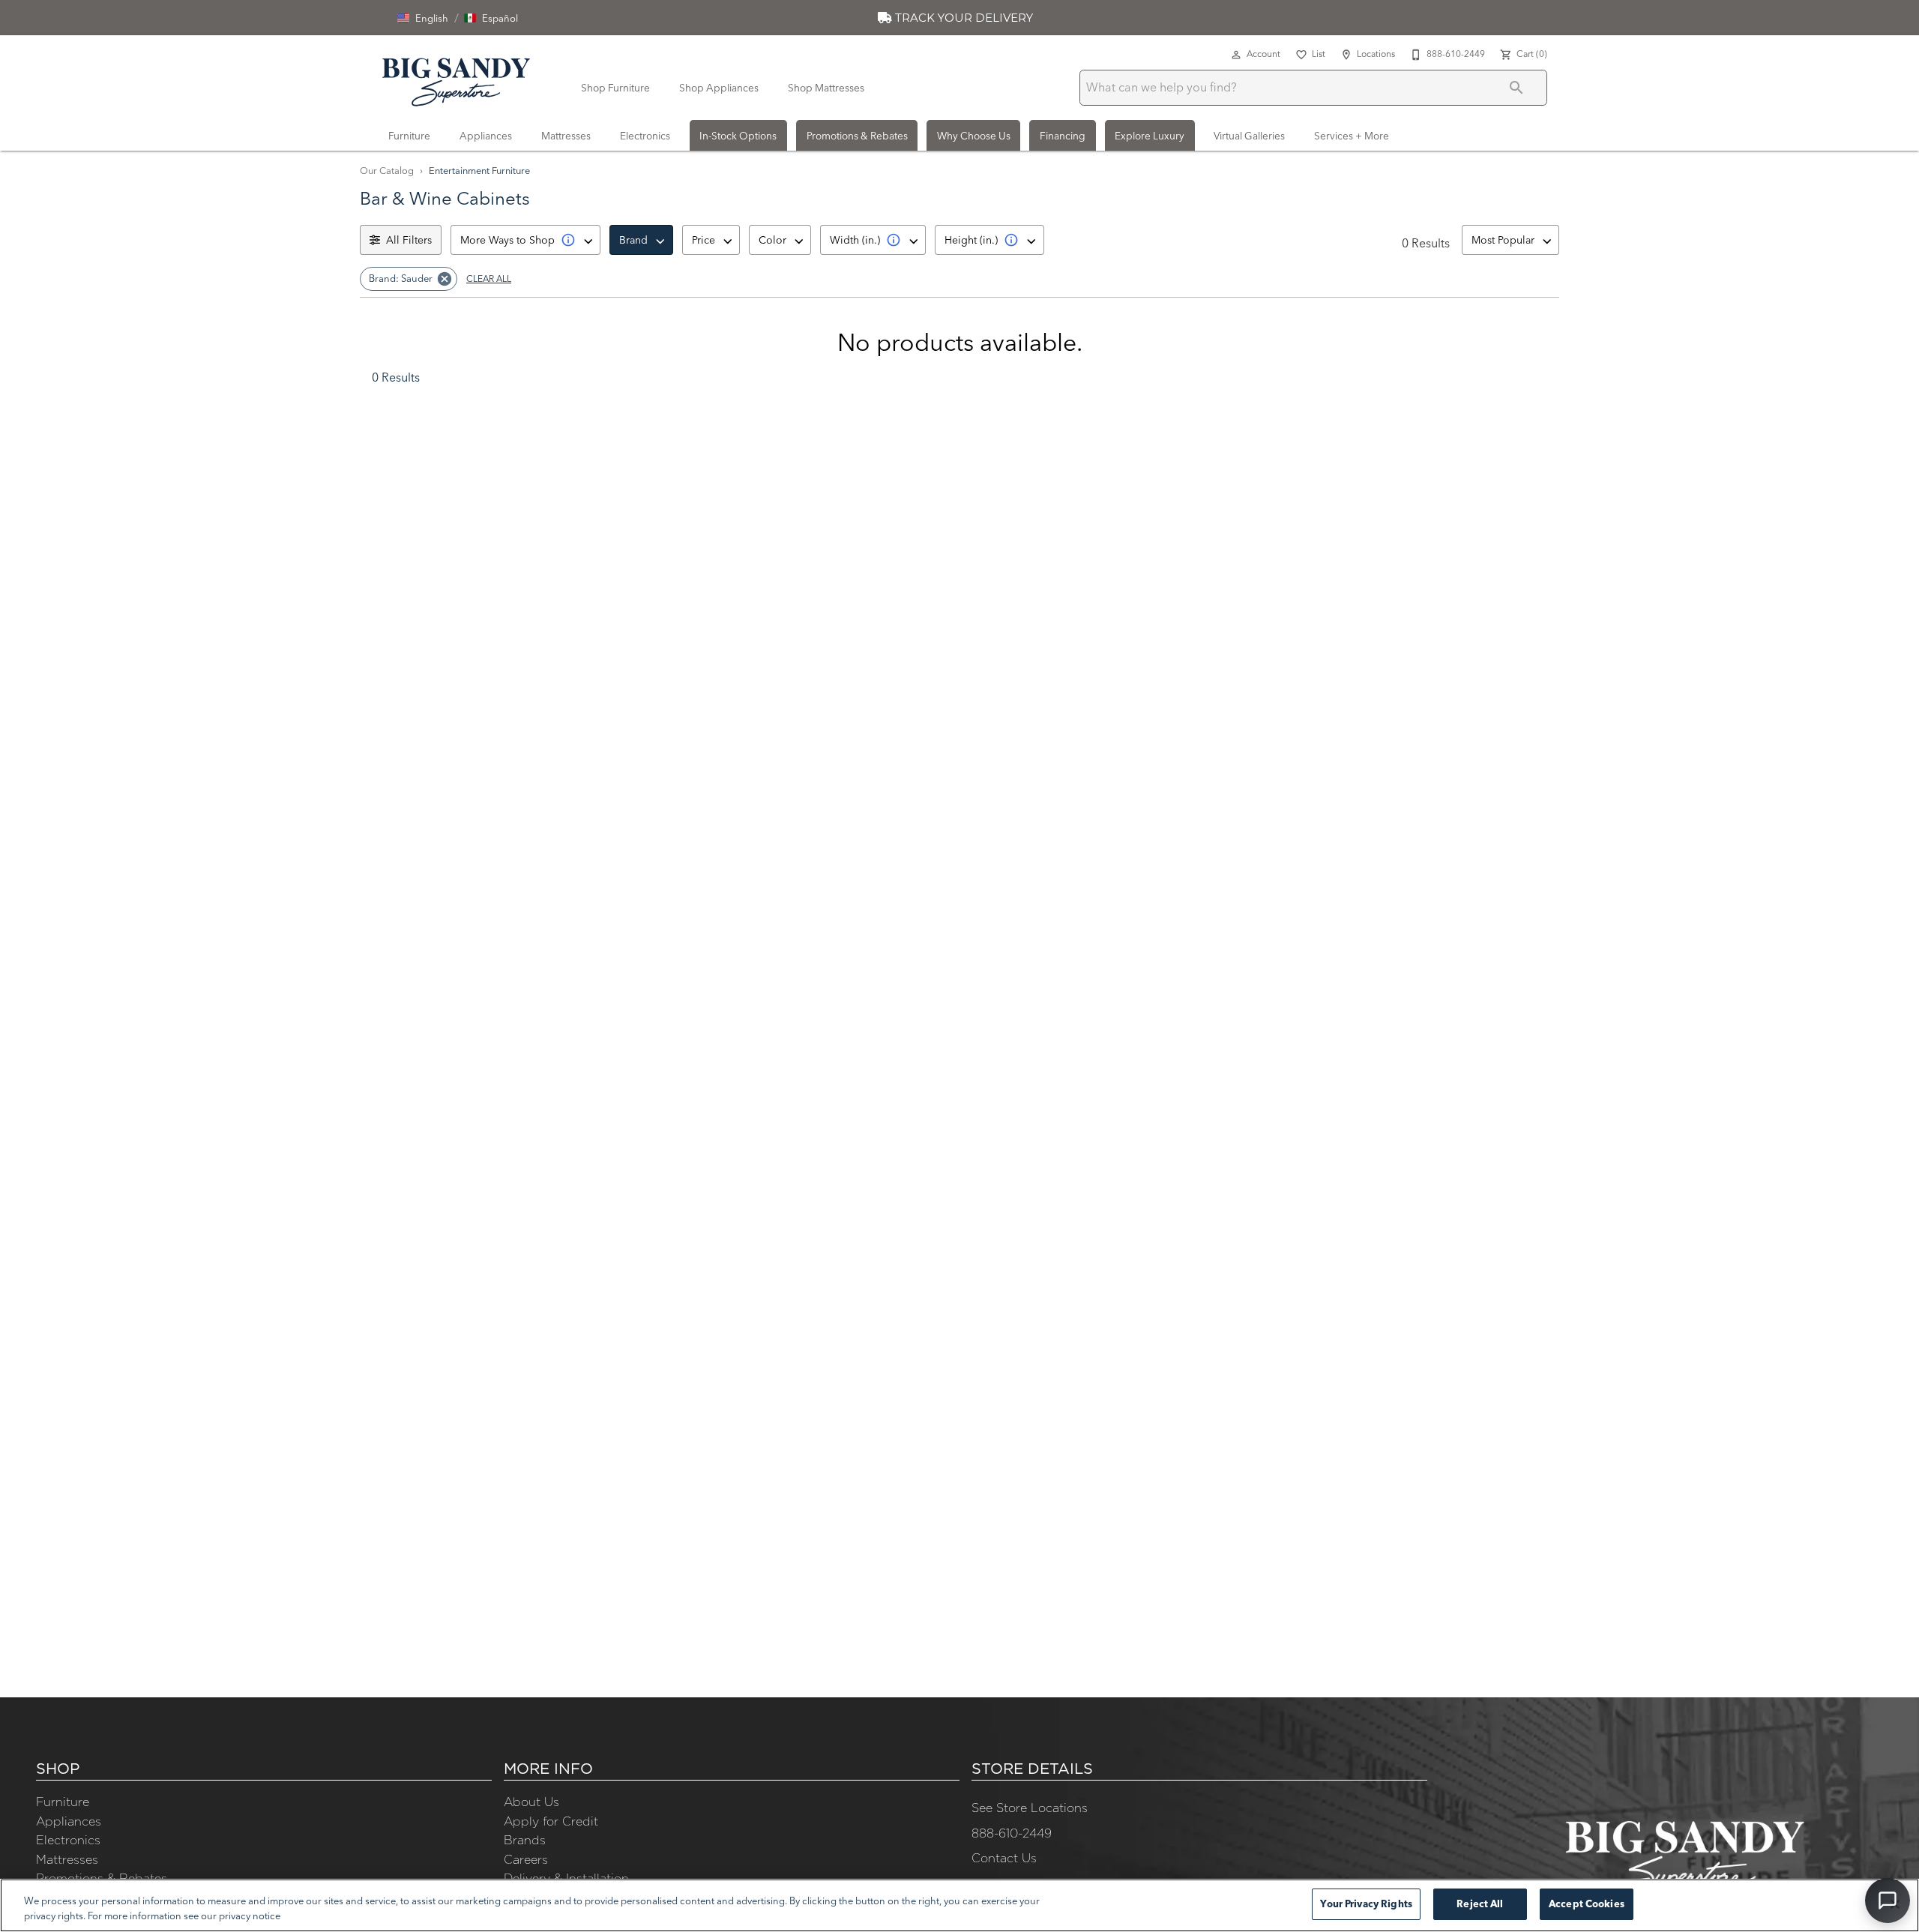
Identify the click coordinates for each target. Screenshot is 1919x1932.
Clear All (489, 279)
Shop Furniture (615, 88)
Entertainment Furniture (479, 170)
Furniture (409, 136)
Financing (1063, 136)
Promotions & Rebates (857, 136)
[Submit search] (1516, 88)
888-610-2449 (1012, 1833)
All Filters (409, 240)
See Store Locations (1030, 1808)
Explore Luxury (1150, 136)
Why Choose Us (974, 136)
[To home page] (456, 79)
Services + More (1352, 136)
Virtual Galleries (1249, 136)
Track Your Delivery (962, 18)
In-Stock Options (738, 136)
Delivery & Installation (566, 1878)
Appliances (486, 136)
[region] (959, 1905)
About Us (531, 1802)
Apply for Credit (551, 1821)
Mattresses (566, 136)
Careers (526, 1859)
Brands (525, 1840)
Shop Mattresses (826, 88)
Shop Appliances (719, 88)
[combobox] (525, 240)
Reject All (1480, 1904)
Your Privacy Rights (1366, 1904)
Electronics (645, 136)
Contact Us (1004, 1858)
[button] (423, 18)
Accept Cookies (1587, 1904)
